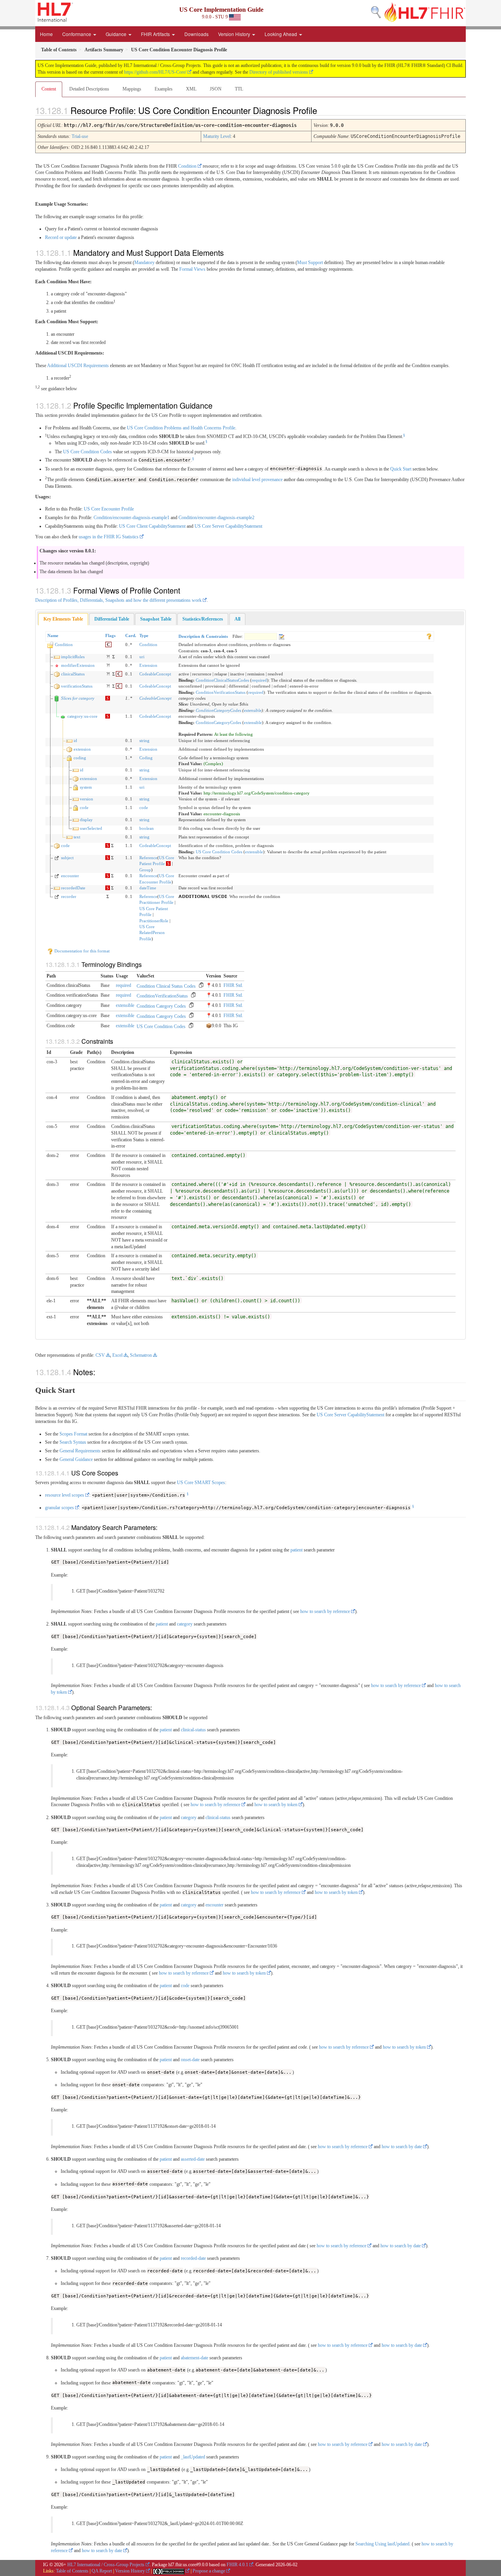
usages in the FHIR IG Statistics (109, 537)
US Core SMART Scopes (201, 1483)
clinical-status (193, 1730)
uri (142, 657)
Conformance (77, 34)
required (259, 680)
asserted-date (193, 2159)
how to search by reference (325, 1611)
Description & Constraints (203, 636)
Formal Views (192, 269)
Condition (187, 166)
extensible (253, 710)
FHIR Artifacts (156, 34)
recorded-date (193, 2258)
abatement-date (195, 2358)
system (86, 787)
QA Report (102, 2571)
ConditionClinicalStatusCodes (222, 680)
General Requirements (80, 1451)
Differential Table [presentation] (112, 619)
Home (46, 34)
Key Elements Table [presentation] (63, 619)
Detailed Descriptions (89, 89)
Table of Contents (72, 2571)
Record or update (61, 237)
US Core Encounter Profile (109, 509)
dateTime (148, 888)
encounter (70, 876)
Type (144, 635)
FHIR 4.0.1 (237, 2565)
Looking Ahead (281, 34)
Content (49, 89)
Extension (148, 665)
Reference (148, 858)
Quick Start (401, 469)
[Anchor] (324, 110)
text (77, 837)
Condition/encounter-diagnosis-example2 (216, 518)
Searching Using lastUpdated (382, 2544)
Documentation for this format (81, 951)
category (185, 1624)
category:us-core (82, 716)
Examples (164, 89)
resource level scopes (65, 1495)
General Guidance (76, 1459)
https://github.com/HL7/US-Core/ (155, 72)
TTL (239, 89)
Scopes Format (73, 1434)
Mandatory (144, 262)
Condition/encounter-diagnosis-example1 (132, 518)
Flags (110, 635)
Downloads (196, 34)
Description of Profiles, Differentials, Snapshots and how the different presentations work (118, 600)
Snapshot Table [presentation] (156, 619)
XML (191, 89)
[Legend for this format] (429, 635)
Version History (235, 34)
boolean (147, 828)
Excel (117, 1355)
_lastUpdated (193, 2457)
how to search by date (402, 2147)
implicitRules (73, 657)
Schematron (141, 1355)
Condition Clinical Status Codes (166, 986)
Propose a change (209, 2571)
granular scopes (59, 1508)
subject (67, 858)
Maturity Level (217, 136)
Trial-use (80, 136)
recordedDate (73, 888)
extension (82, 749)
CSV (100, 1355)
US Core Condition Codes (87, 452)
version (87, 799)
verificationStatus (77, 686)
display (86, 820)
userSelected (91, 828)
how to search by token (276, 1805)
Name (53, 635)
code (84, 807)
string (144, 740)
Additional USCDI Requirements (78, 366)
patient (296, 1550)
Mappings (132, 89)
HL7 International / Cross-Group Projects (106, 2565)
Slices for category (78, 698)
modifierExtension (78, 665)
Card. (131, 635)
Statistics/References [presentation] (203, 619)
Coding (146, 758)
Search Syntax (73, 1442)
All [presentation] (237, 619)
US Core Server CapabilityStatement (228, 526)
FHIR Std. (233, 985)
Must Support (310, 262)
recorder (69, 896)
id (75, 740)
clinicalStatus (73, 674)
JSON (216, 89)
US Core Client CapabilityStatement (152, 526)
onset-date (190, 2060)
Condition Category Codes (161, 1006)
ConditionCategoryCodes (218, 710)
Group (145, 870)
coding (80, 758)
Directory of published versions (279, 72)
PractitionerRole (154, 921)
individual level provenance (257, 480)
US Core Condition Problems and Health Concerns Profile (181, 428)
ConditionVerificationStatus (221, 692)
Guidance (117, 34)
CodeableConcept (155, 674)
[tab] (63, 619)
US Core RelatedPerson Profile (152, 933)
